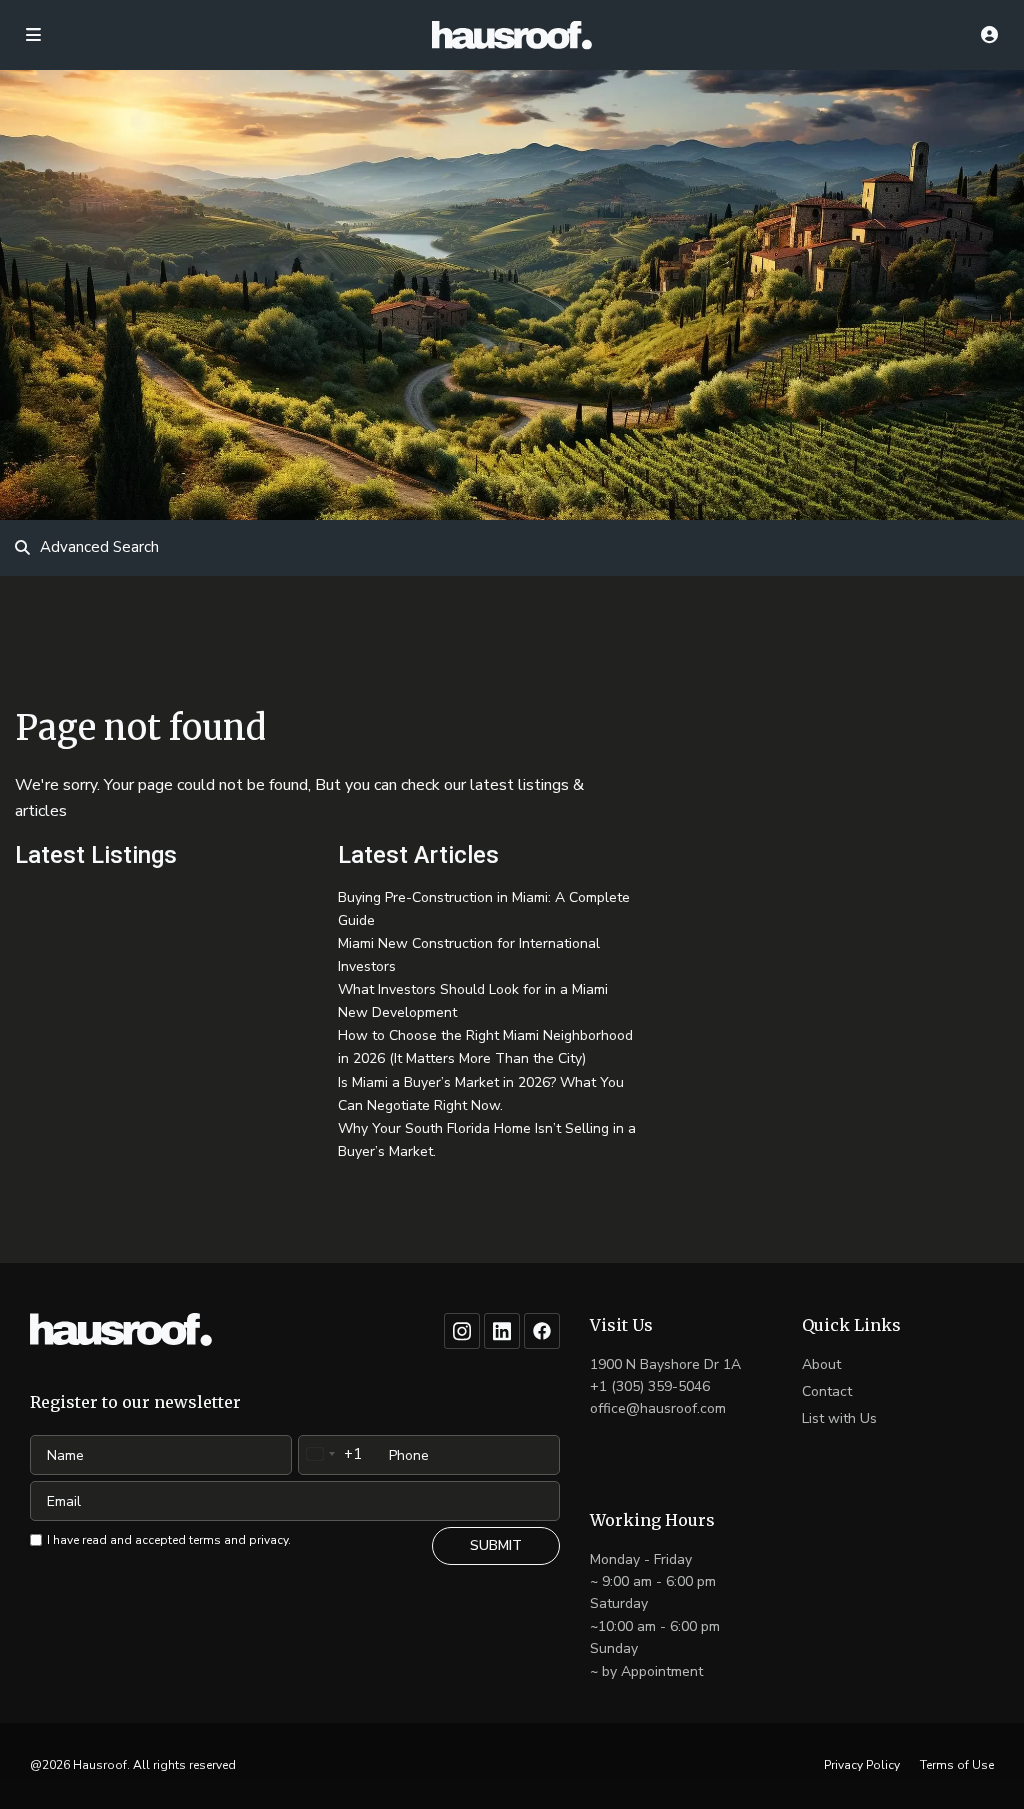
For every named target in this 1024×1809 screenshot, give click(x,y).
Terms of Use (957, 1765)
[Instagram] (462, 1331)
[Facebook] (542, 1331)
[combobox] (330, 1454)
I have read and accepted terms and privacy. (169, 1540)
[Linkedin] (502, 1331)
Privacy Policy (862, 1765)
